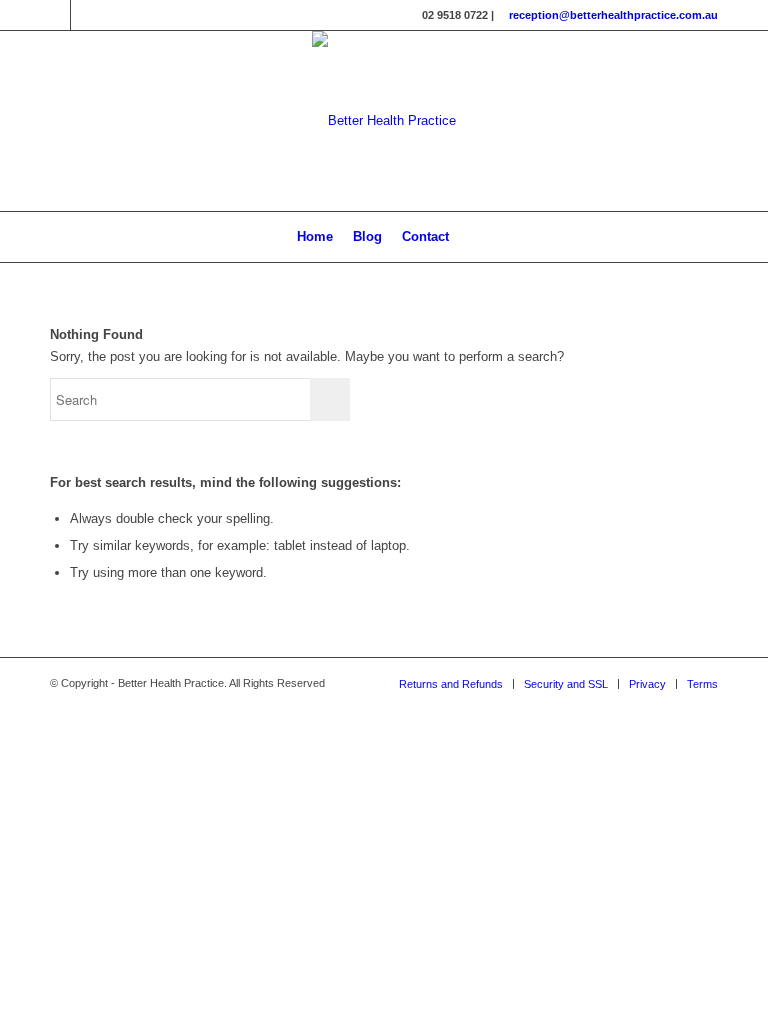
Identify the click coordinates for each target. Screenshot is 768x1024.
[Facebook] (55, 15)
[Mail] (86, 15)
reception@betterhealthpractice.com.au (613, 15)
